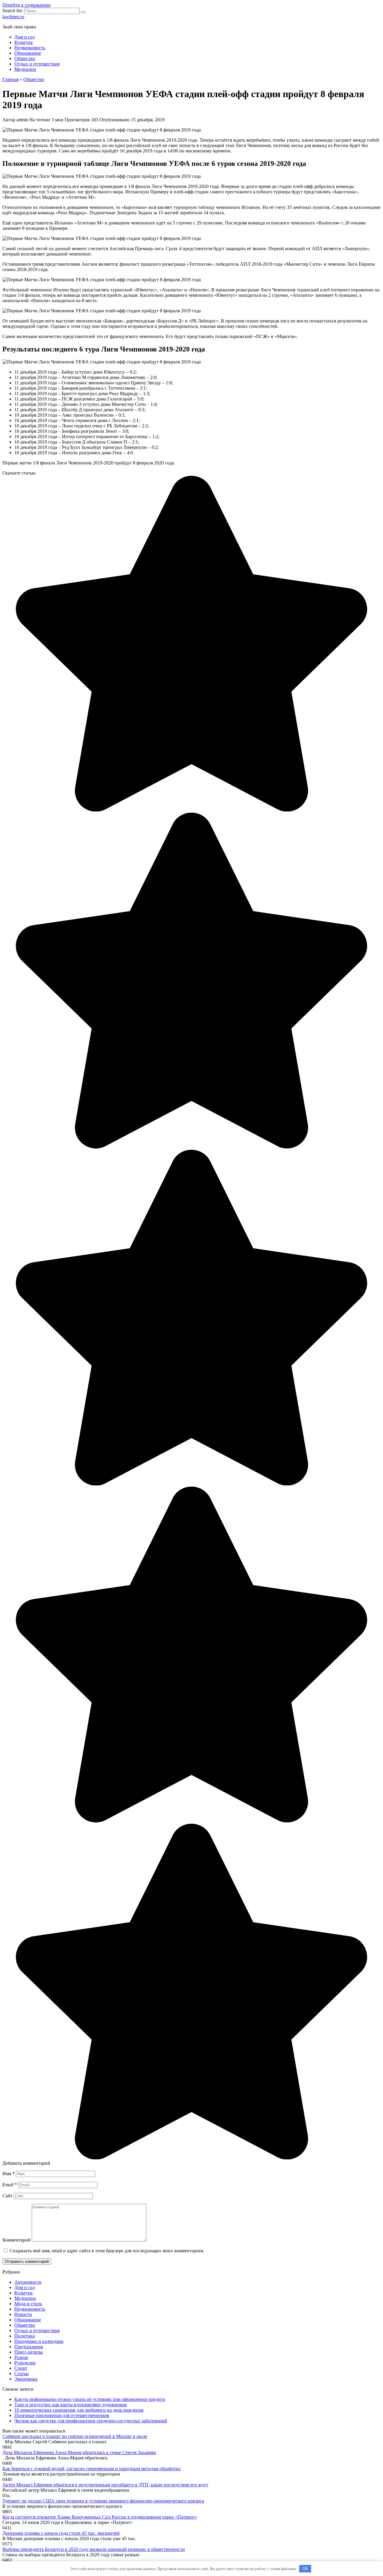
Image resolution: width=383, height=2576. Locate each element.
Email (10, 2185)
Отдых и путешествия (37, 64)
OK (305, 2569)
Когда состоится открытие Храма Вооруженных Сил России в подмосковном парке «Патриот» (100, 2517)
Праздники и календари (39, 2341)
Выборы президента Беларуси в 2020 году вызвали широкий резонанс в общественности (94, 2549)
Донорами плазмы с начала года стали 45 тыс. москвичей (61, 2533)
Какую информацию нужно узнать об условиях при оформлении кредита (90, 2399)
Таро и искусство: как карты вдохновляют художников (71, 2405)
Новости (23, 2314)
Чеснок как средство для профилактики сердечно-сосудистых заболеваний (91, 2421)
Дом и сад (25, 37)
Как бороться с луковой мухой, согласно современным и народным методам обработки (92, 2469)
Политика (25, 2336)
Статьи (22, 2374)
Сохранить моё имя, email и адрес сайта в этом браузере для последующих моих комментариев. (107, 2251)
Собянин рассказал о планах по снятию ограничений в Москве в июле (75, 2436)
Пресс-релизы (29, 2352)
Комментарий (16, 2240)
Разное (21, 2357)
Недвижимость (30, 48)
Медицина (25, 69)
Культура (23, 42)
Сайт (7, 2196)
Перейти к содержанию (26, 5)
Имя (9, 2174)
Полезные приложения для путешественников (62, 2415)
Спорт (21, 2368)
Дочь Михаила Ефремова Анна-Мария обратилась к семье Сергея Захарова (79, 2452)
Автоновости (28, 2282)
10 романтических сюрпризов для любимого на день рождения (79, 2410)
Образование (28, 53)
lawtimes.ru (13, 17)
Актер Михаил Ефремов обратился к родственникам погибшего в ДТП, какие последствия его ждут (105, 2485)
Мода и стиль (28, 2304)
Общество (25, 58)
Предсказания (29, 2347)
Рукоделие (25, 2363)
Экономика (26, 2379)
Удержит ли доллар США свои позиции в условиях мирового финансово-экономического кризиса (103, 2501)
